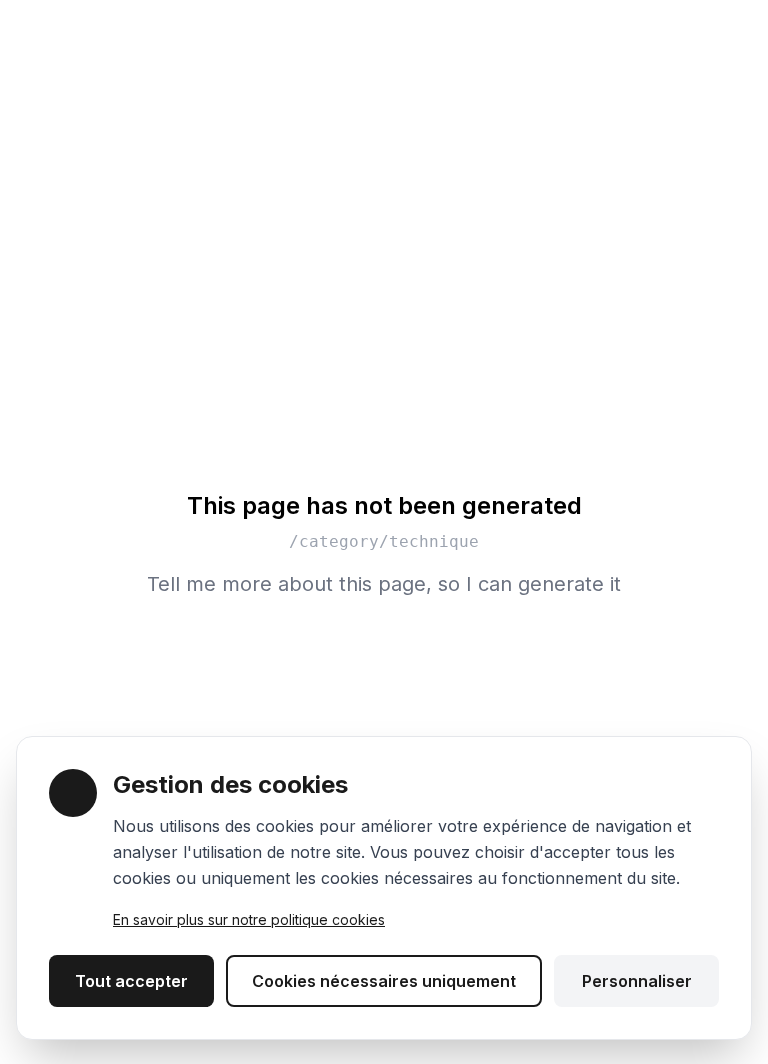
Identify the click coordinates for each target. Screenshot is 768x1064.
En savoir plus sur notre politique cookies (249, 919)
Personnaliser (637, 981)
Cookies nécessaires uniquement (384, 981)
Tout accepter (131, 981)
